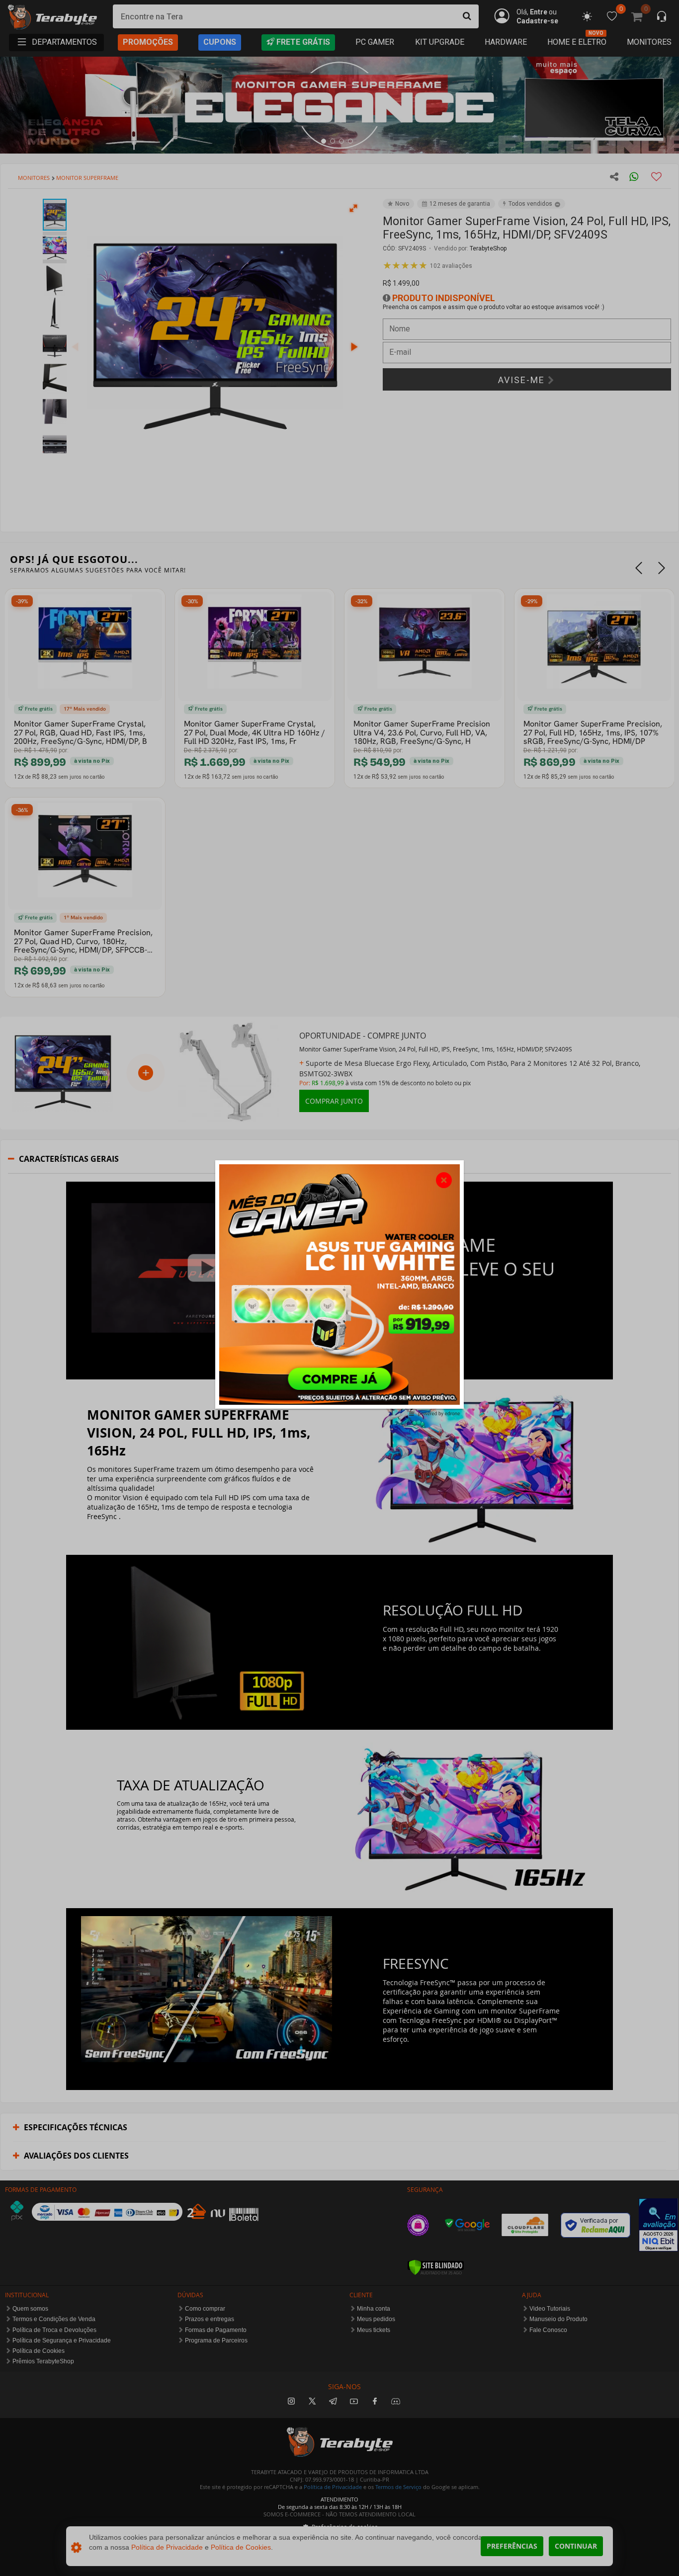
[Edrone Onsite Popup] (339, 1288)
